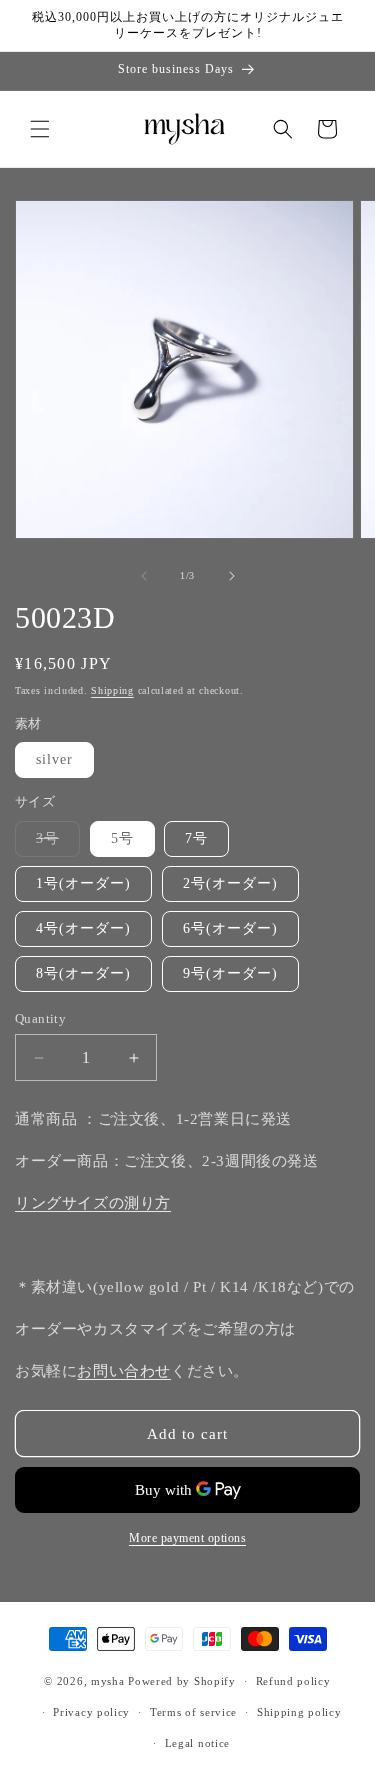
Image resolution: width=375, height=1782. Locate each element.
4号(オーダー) (83, 928)
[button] (40, 129)
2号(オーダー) (230, 883)
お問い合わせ (124, 1371)
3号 (58, 843)
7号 (196, 838)
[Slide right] (232, 576)
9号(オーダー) (230, 973)
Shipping (112, 690)
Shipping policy (299, 1712)
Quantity (40, 1018)
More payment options (187, 1538)
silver (54, 759)
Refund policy (293, 1681)
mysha (108, 1681)
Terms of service (193, 1712)
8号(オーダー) (83, 973)
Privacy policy (91, 1712)
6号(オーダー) (230, 928)
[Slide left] (144, 576)
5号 (122, 838)
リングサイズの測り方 (93, 1203)
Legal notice (197, 1743)
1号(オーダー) (83, 883)
